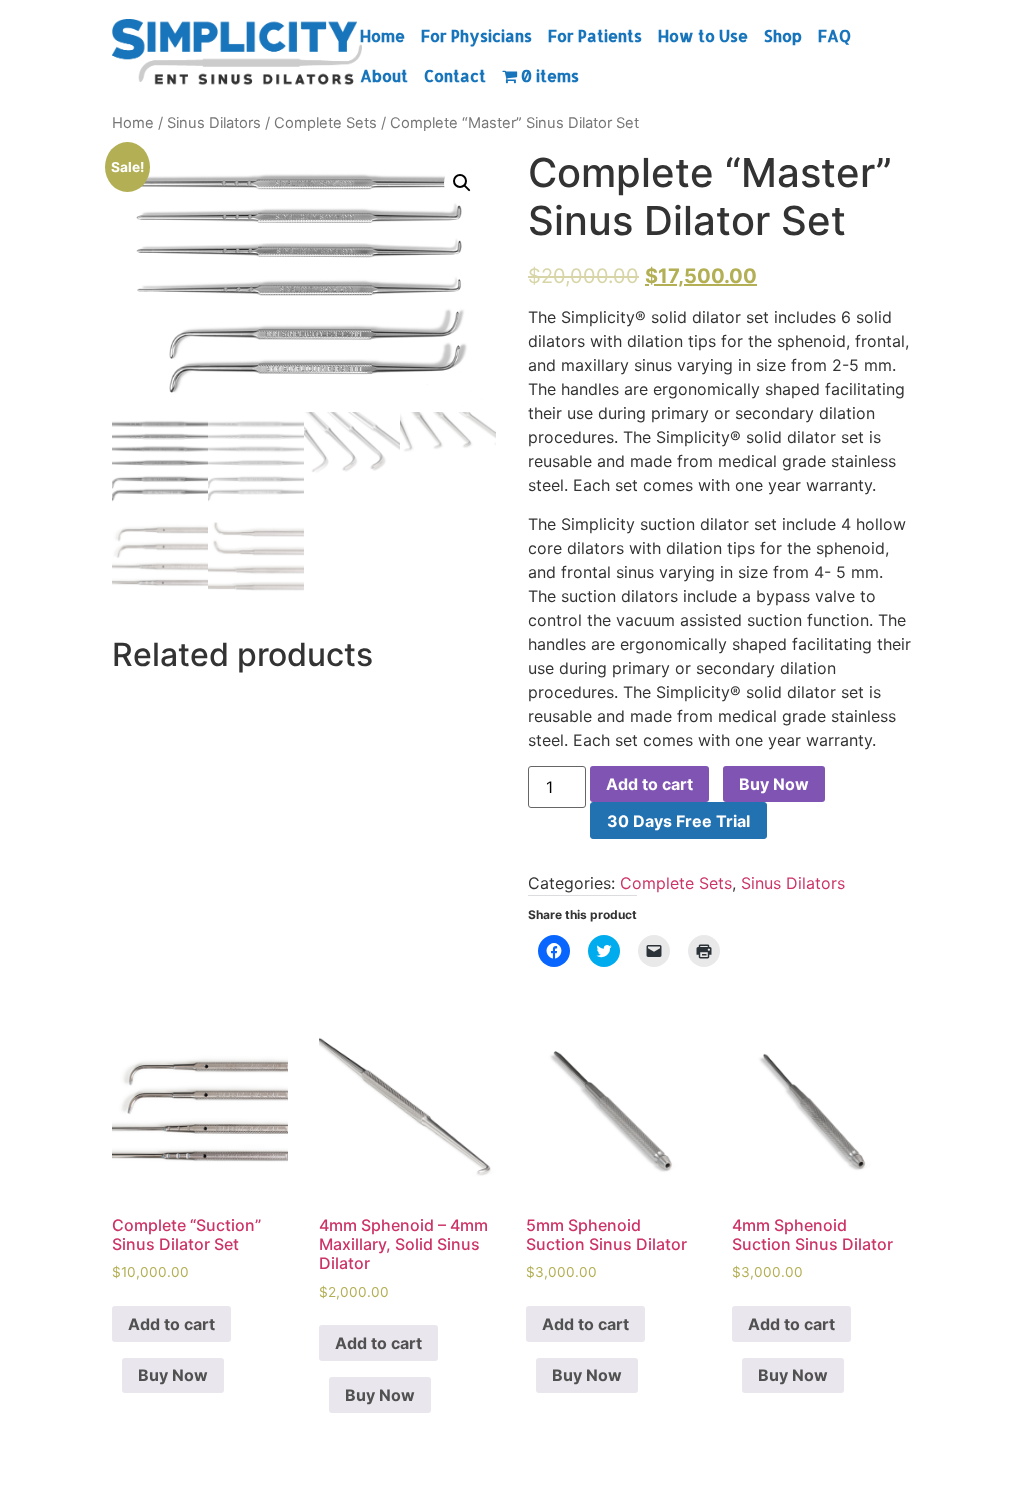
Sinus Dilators (214, 123)
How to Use (703, 35)
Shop (783, 35)
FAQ (834, 35)
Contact (455, 75)
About (384, 75)
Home (382, 35)
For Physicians (476, 35)
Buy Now (774, 784)
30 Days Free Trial (678, 821)
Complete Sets (325, 123)
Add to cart (649, 784)
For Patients (595, 35)
